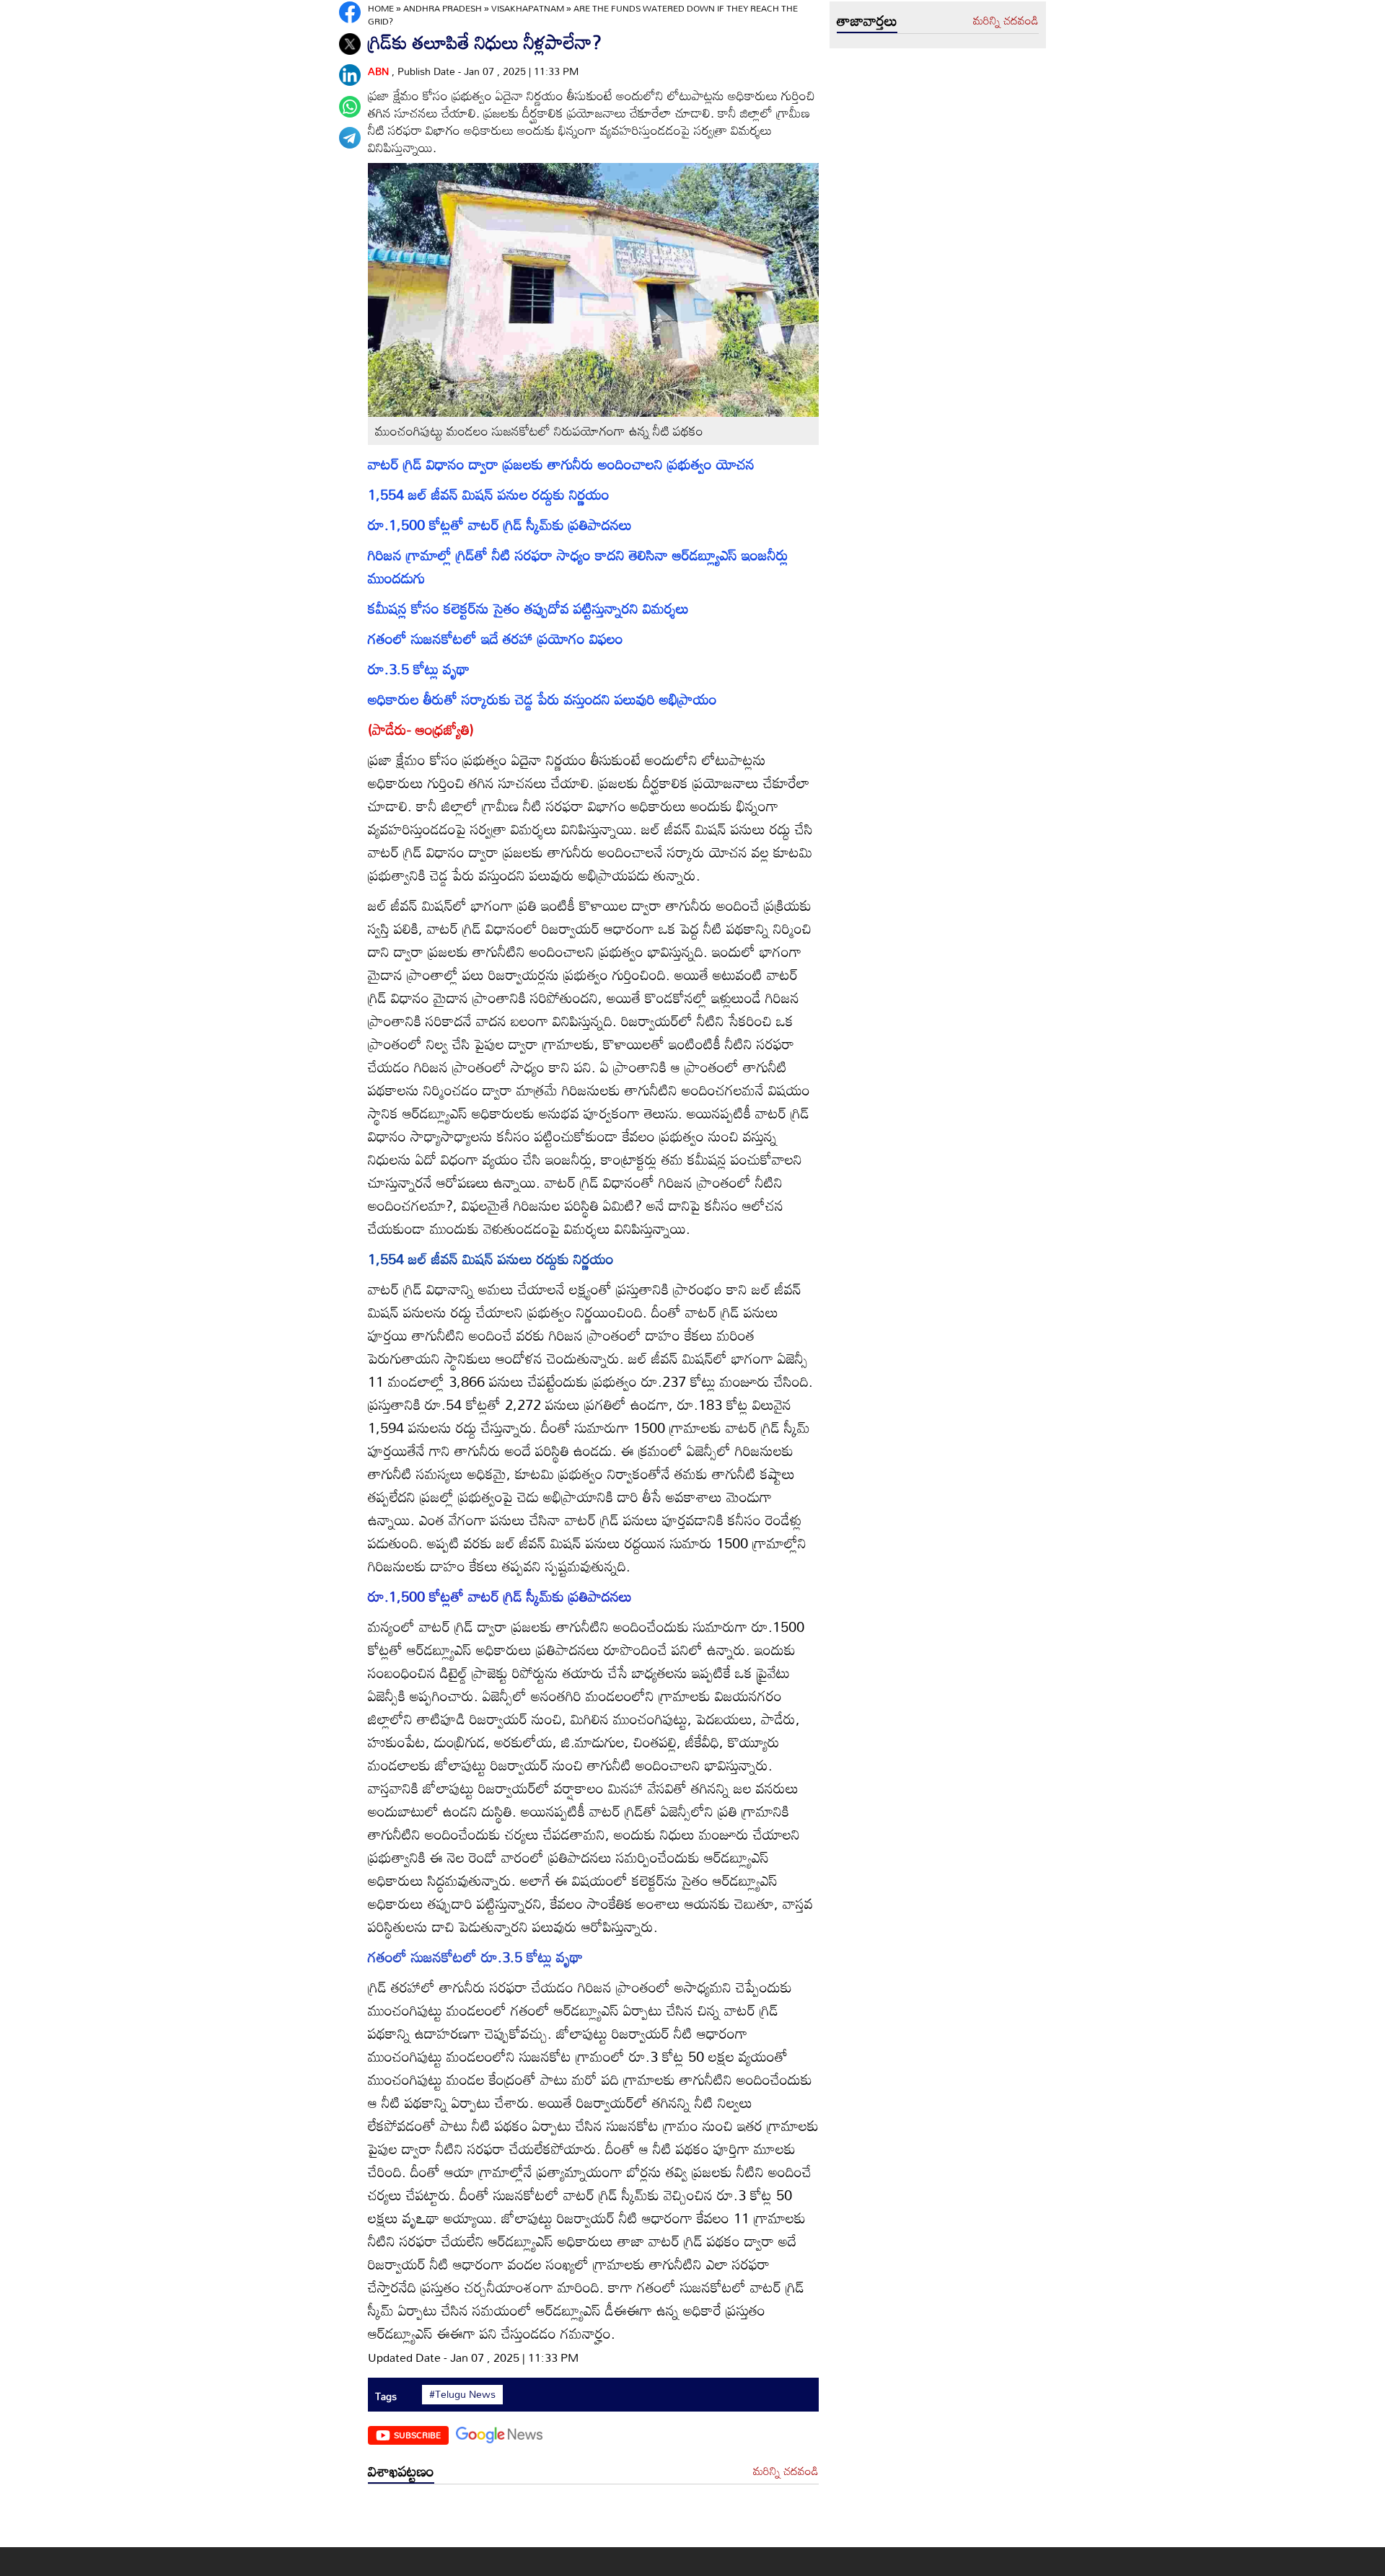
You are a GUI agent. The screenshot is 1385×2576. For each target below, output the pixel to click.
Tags (386, 2396)
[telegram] (350, 138)
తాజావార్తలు (867, 20)
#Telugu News (462, 2394)
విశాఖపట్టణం (401, 2471)
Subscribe (417, 2435)
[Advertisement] (593, 2519)
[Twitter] (350, 44)
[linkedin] (350, 75)
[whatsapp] (350, 107)
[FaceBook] (350, 12)
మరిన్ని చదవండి (786, 2471)
